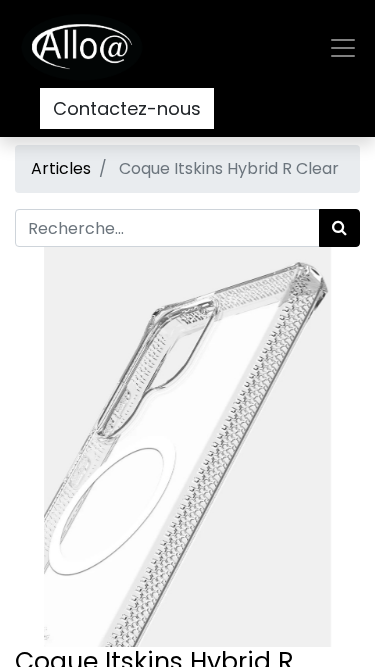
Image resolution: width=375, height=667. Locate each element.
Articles (61, 168)
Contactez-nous (127, 108)
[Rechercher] (339, 228)
